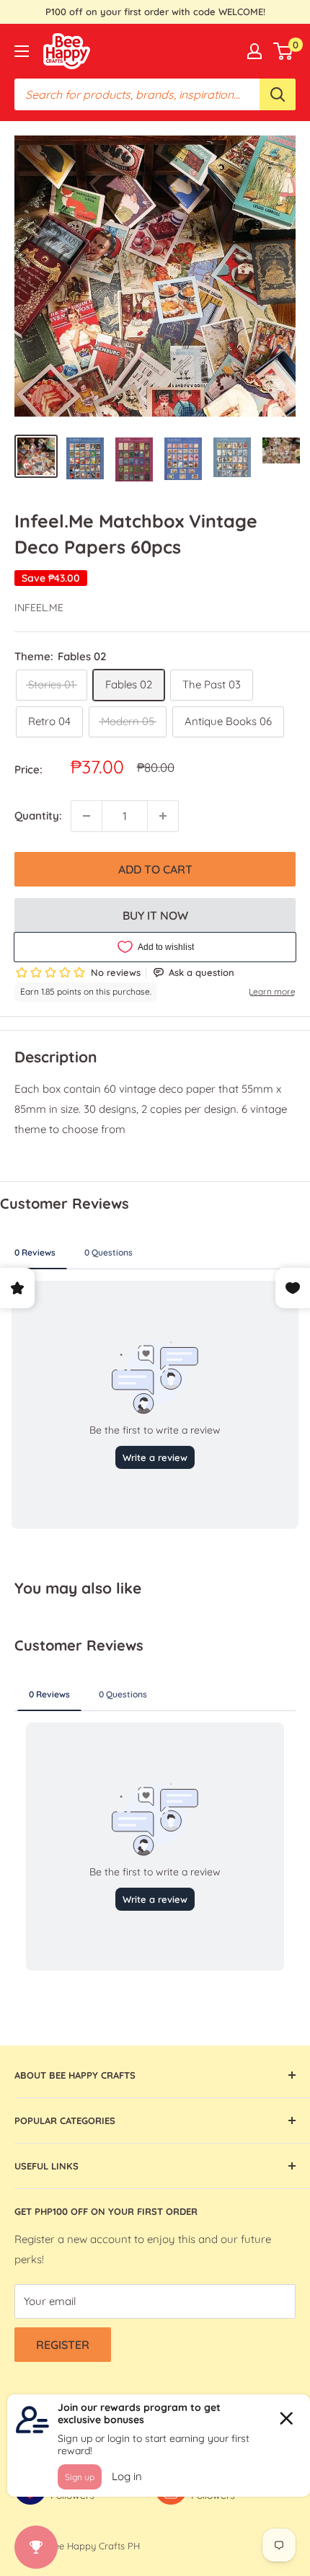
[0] (284, 51)
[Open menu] (22, 51)
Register (63, 2345)
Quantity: (38, 816)
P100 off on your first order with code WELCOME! (155, 12)
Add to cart (155, 869)
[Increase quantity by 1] (163, 816)
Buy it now (155, 915)
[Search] (278, 94)
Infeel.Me (39, 608)
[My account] (254, 51)
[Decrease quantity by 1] (87, 816)
